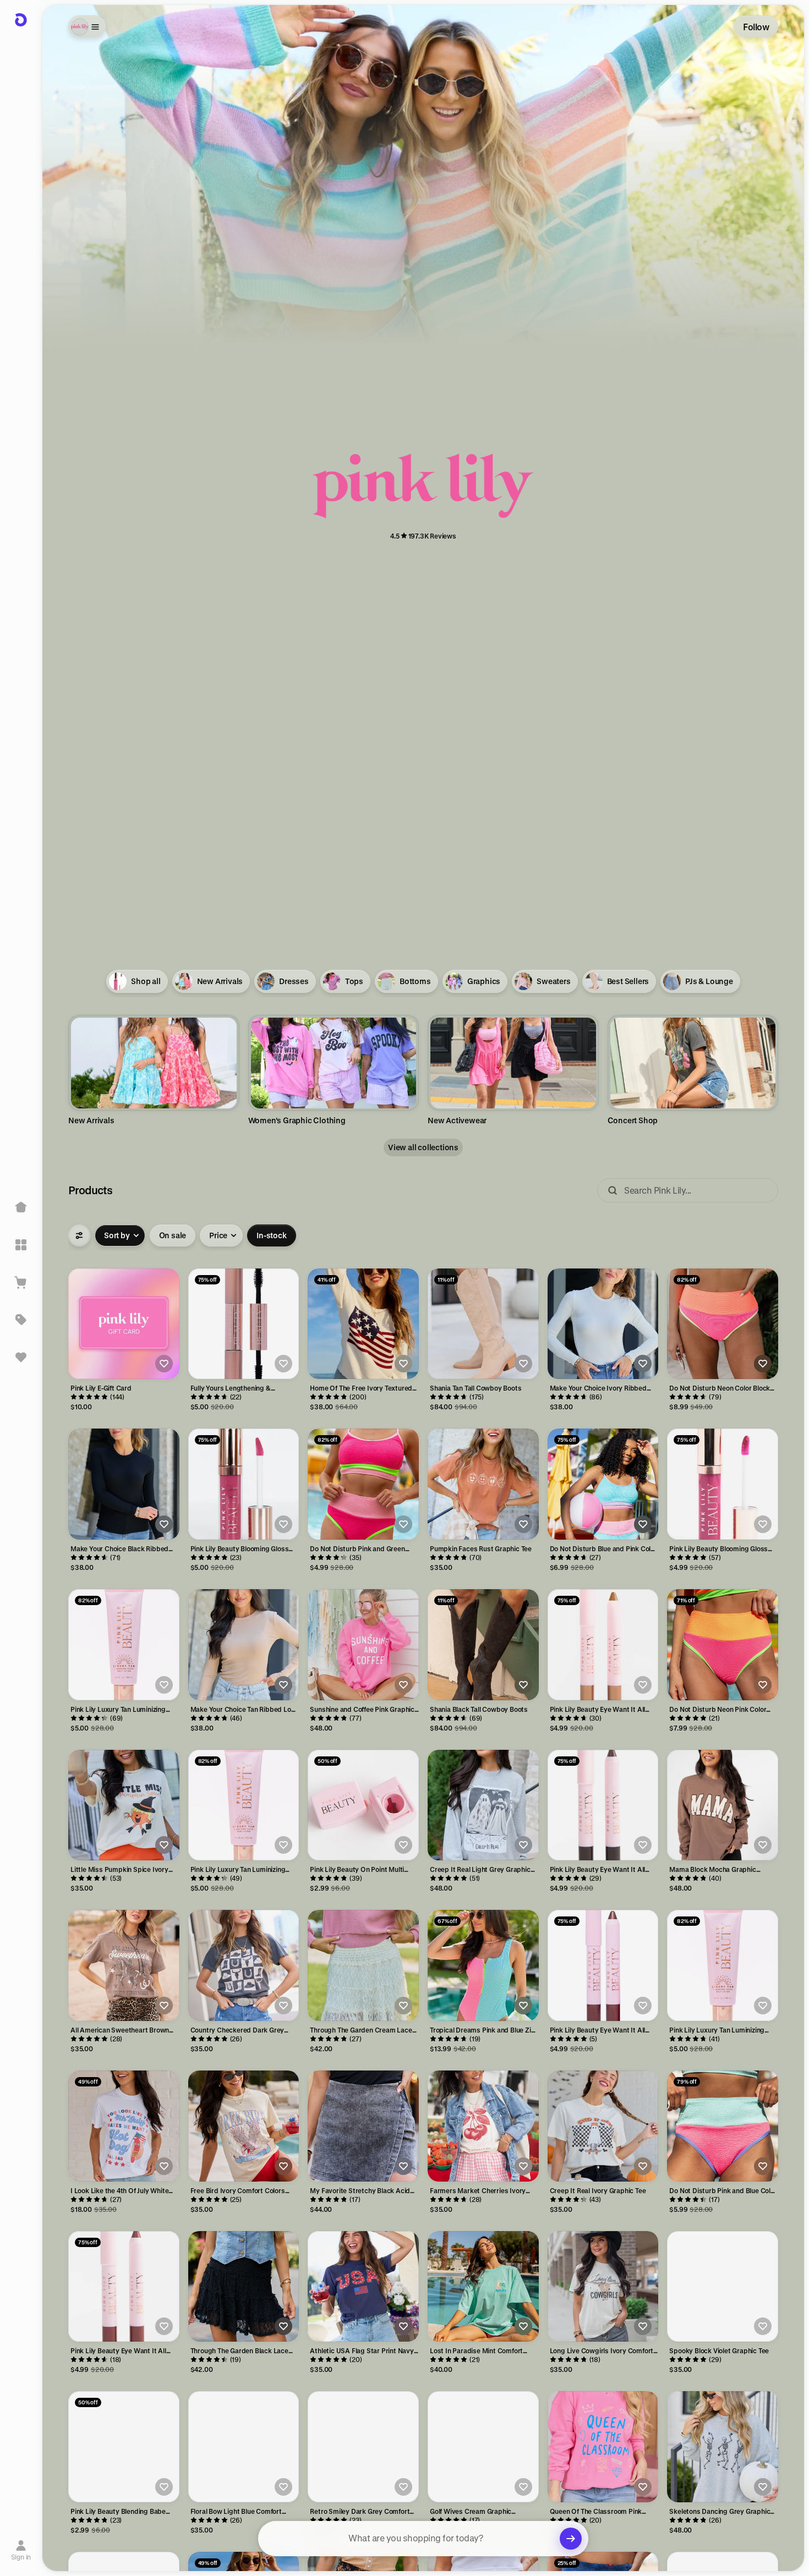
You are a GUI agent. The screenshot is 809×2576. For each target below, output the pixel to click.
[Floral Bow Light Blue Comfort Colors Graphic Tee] (244, 2447)
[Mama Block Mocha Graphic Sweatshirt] (723, 1805)
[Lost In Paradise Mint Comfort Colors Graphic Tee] (483, 2287)
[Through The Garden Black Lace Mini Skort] (244, 2287)
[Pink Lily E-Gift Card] (124, 1324)
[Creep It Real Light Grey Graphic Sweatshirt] (483, 1805)
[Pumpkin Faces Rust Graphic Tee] (483, 1484)
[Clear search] (571, 2539)
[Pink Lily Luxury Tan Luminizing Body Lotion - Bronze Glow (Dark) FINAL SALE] (244, 1805)
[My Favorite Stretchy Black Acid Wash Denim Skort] (363, 2126)
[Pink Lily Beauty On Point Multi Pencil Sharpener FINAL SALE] (363, 1805)
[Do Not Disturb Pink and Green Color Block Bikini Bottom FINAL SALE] (363, 1484)
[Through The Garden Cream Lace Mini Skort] (363, 1965)
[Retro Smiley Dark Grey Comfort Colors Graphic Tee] (363, 2447)
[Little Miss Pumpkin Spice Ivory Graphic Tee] (124, 1805)
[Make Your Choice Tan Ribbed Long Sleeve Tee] (244, 1645)
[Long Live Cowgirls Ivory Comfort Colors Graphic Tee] (603, 2287)
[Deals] (21, 1320)
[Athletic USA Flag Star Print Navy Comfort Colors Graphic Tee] (363, 2287)
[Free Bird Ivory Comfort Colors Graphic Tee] (244, 2126)
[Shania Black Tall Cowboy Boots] (483, 1645)
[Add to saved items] (164, 1364)
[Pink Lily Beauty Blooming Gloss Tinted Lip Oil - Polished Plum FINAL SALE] (723, 1484)
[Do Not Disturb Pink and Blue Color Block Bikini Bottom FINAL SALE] (723, 2126)
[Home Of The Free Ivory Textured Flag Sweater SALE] (363, 1324)
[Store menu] (87, 26)
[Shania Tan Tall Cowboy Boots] (483, 1324)
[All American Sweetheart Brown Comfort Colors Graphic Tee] (124, 1965)
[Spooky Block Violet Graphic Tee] (723, 2287)
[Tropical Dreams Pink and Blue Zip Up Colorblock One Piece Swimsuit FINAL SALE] (483, 1965)
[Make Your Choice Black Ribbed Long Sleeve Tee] (124, 1484)
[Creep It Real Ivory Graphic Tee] (603, 2126)
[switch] (173, 1235)
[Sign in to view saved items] (21, 1357)
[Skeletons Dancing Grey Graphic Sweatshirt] (723, 2447)
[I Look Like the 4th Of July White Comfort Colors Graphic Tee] (124, 2126)
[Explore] (21, 1245)
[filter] (79, 1235)
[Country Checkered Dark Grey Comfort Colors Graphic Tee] (244, 1965)
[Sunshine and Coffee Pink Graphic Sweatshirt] (363, 1645)
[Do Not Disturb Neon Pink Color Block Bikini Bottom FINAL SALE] (723, 1645)
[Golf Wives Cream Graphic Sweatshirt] (483, 2447)
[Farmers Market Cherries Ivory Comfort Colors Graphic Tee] (483, 2126)
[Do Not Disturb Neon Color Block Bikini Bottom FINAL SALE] (723, 1324)
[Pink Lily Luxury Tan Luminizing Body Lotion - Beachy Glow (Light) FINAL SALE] (723, 1965)
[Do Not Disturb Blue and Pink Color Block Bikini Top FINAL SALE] (603, 1484)
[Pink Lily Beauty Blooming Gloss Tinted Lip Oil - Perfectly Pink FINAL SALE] (244, 1484)
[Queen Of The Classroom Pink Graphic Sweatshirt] (603, 2447)
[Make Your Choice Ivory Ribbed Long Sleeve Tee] (603, 1324)
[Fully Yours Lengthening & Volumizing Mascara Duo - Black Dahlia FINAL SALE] (244, 1324)
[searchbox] (423, 2539)
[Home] (21, 1207)
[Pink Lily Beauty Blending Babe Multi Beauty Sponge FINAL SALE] (124, 2447)
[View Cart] (21, 1282)
